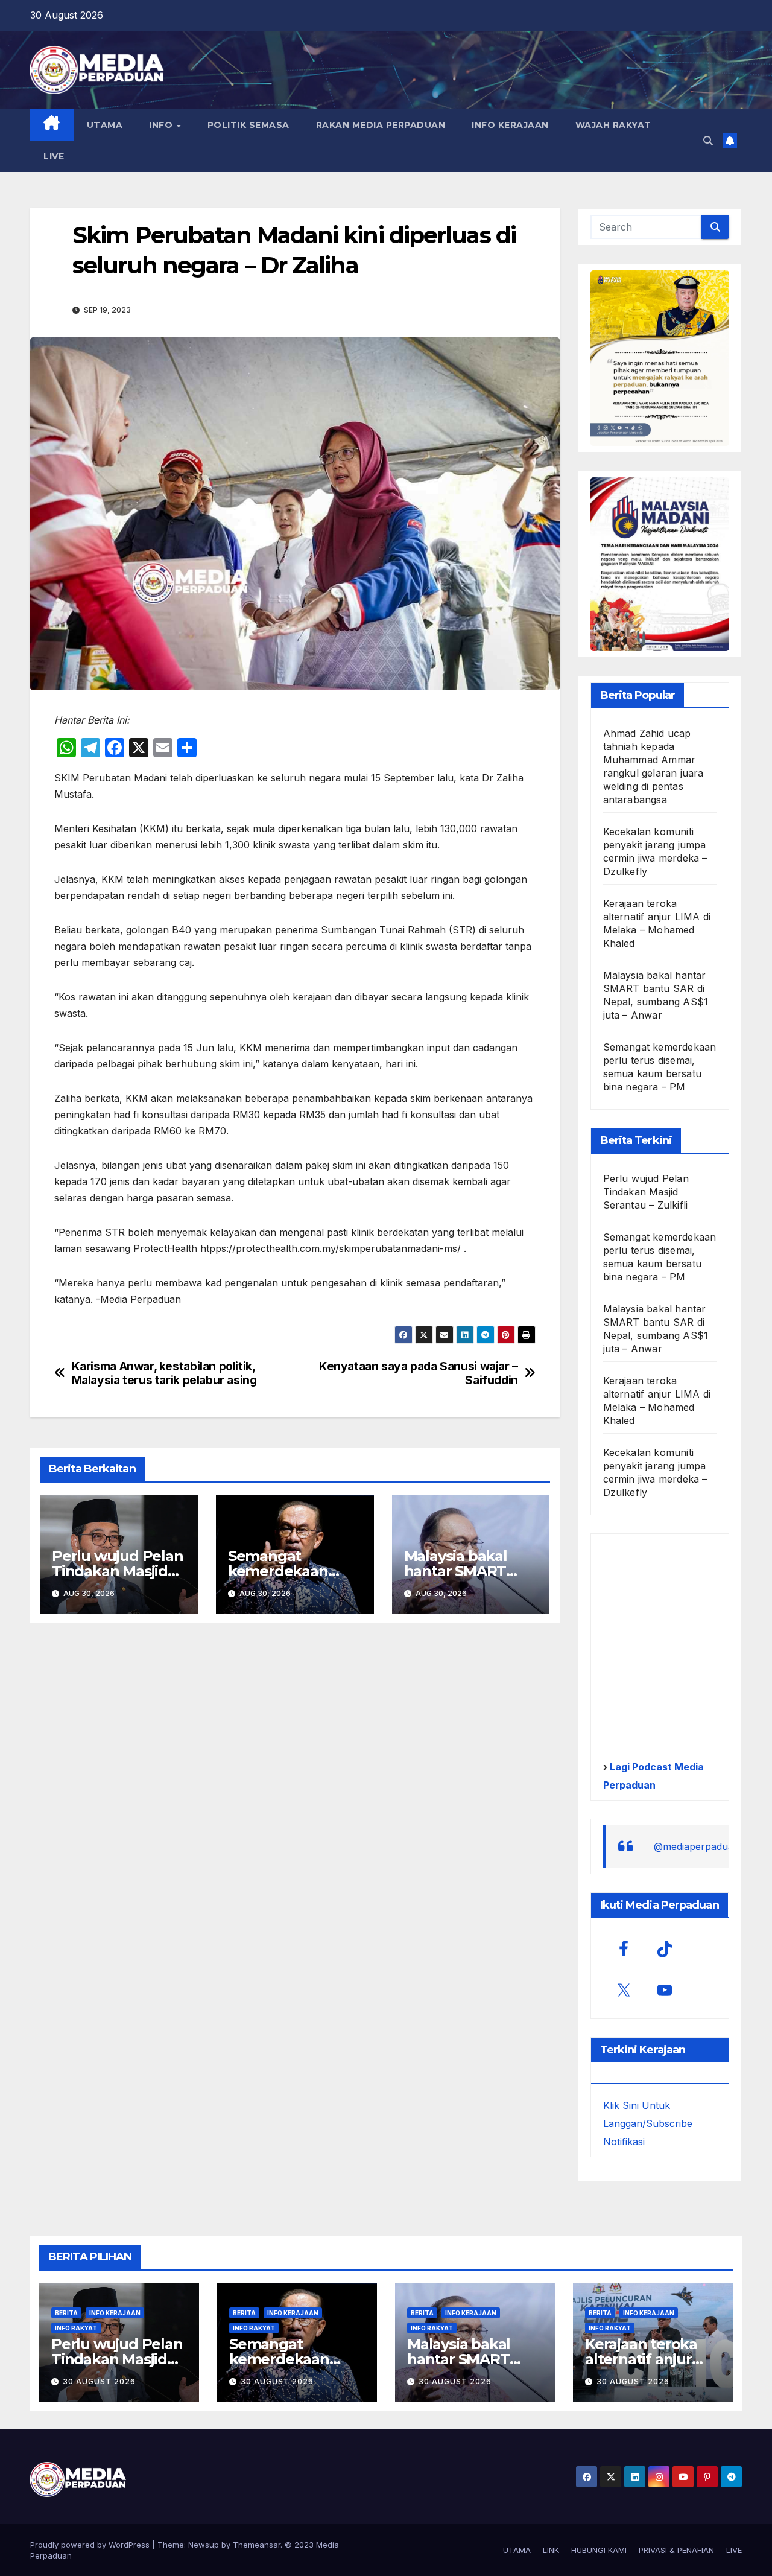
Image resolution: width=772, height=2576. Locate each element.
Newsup (204, 2545)
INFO (162, 125)
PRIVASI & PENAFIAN (676, 2550)
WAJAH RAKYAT (613, 125)
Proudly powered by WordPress (91, 2545)
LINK (551, 2550)
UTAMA (105, 125)
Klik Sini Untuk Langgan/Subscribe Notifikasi (648, 2123)
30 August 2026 (99, 2381)
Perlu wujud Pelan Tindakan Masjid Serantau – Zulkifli (118, 1571)
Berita (66, 2313)
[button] (708, 141)
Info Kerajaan (115, 2313)
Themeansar (257, 2545)
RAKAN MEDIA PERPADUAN (381, 125)
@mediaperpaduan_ (699, 1846)
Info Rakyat (76, 2328)
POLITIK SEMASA (248, 125)
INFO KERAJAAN (510, 125)
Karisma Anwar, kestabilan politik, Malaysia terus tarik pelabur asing (164, 1373)
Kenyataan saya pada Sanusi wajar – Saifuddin (419, 1373)
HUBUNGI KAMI (599, 2550)
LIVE (54, 156)
